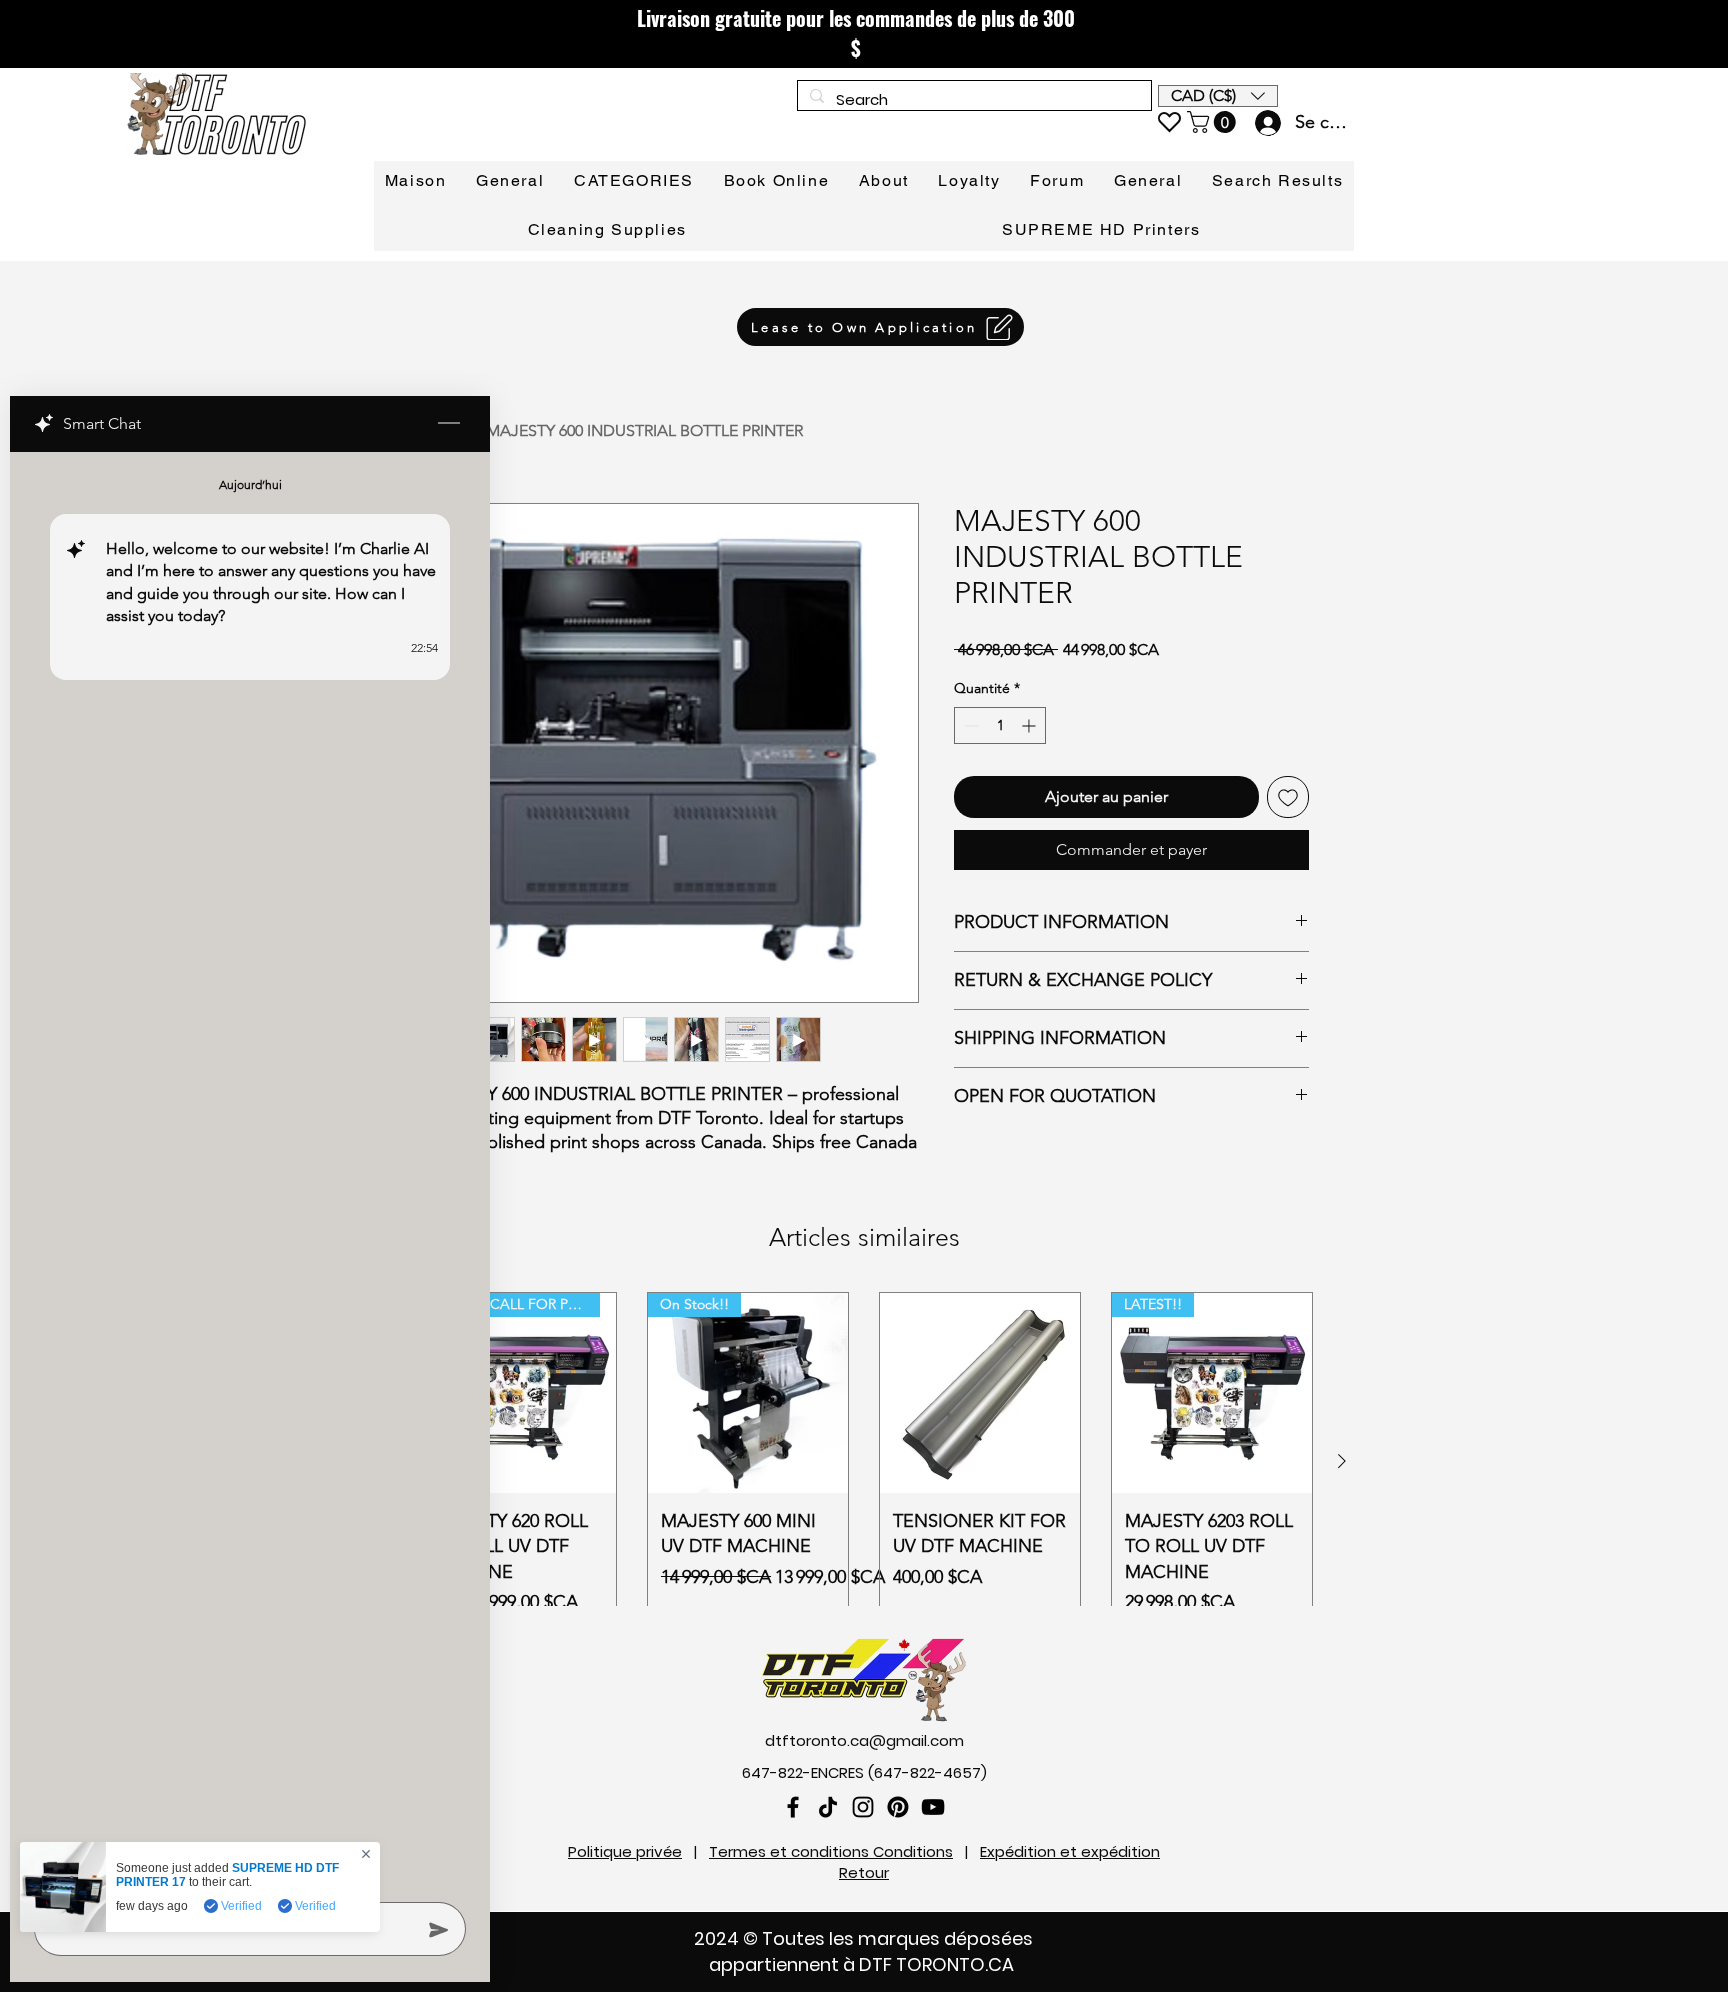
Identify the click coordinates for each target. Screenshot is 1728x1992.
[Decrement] (969, 725)
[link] (1214, 122)
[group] (864, 1461)
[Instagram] (863, 1807)
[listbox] (1218, 96)
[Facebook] (793, 1807)
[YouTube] (933, 1807)
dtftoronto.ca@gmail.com (864, 1740)
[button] (1218, 96)
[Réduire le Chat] (449, 424)
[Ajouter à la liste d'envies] (1288, 797)
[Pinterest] (898, 1807)
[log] (250, 1171)
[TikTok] (828, 1807)
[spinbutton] (1000, 725)
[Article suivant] (1342, 1461)
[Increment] (1030, 725)
